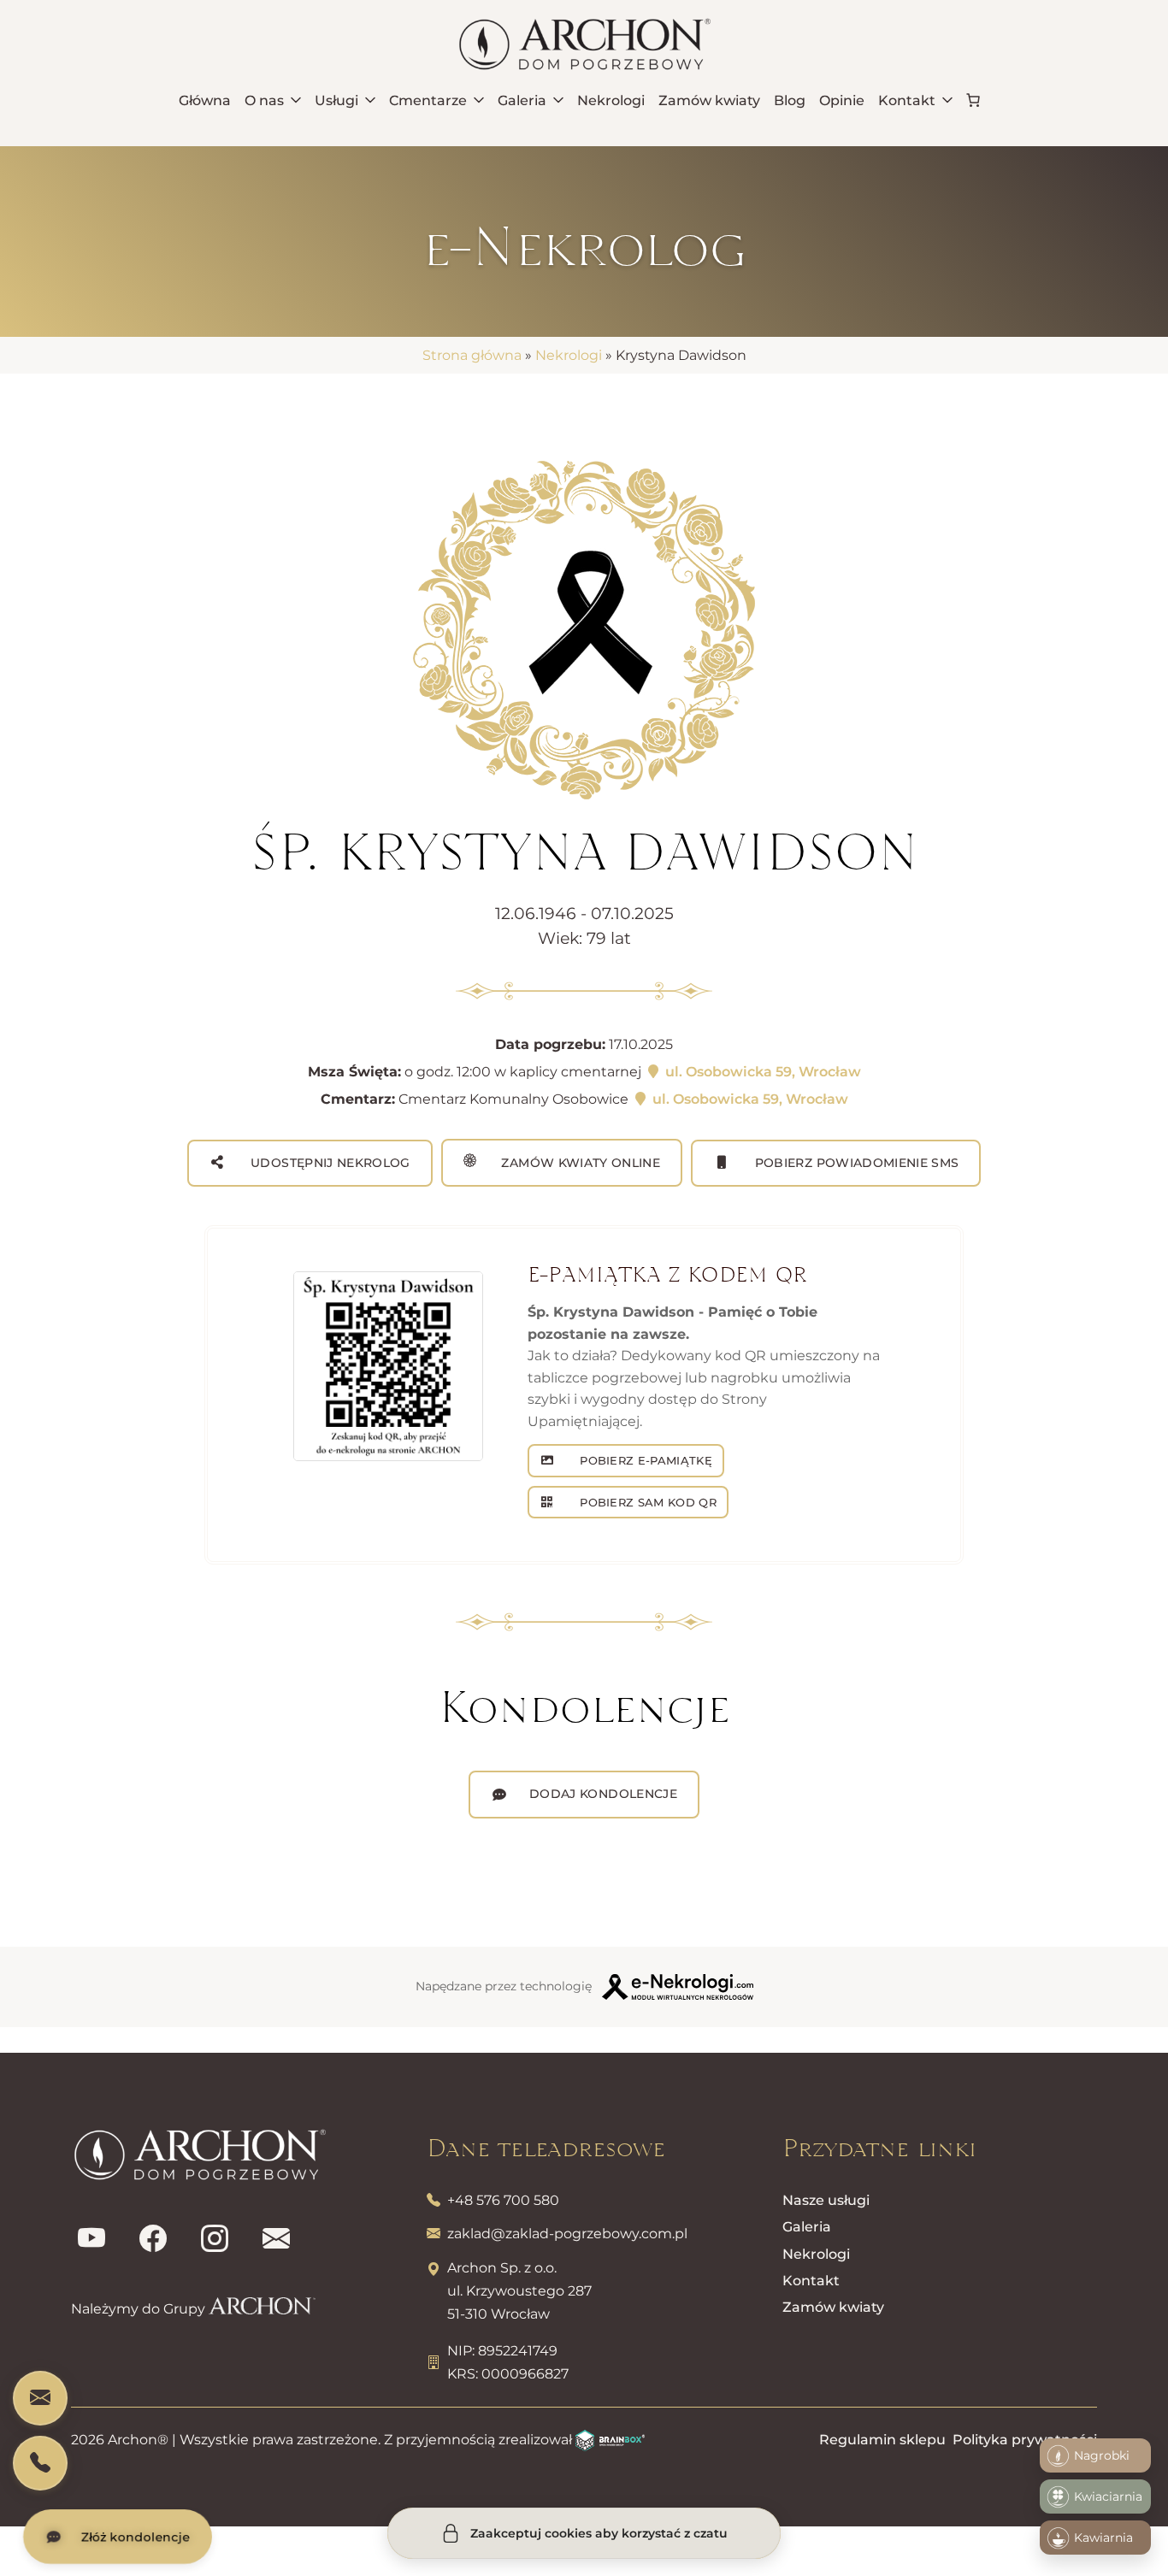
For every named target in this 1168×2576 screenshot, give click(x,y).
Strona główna (472, 355)
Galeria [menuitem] (522, 100)
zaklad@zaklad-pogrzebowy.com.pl (567, 2234)
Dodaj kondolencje (603, 1794)
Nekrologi (569, 355)
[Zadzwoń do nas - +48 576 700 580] (40, 2463)
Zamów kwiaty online (579, 1163)
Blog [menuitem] (790, 100)
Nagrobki (1102, 2455)
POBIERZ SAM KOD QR (646, 1502)
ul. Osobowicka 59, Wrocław (761, 1072)
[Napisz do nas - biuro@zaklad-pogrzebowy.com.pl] (40, 2398)
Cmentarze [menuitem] (428, 100)
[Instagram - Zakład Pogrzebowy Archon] (215, 2239)
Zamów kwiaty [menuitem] (709, 100)
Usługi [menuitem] (336, 100)
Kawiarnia (1103, 2538)
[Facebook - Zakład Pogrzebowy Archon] (153, 2239)
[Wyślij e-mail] (276, 2239)
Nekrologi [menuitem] (611, 100)
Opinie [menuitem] (842, 100)
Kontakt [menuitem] (907, 100)
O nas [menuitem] (264, 100)
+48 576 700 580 (503, 2200)
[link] (973, 100)
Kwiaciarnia (1108, 2496)
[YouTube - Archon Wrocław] (91, 2239)
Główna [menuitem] (205, 100)
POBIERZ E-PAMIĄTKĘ (644, 1460)
